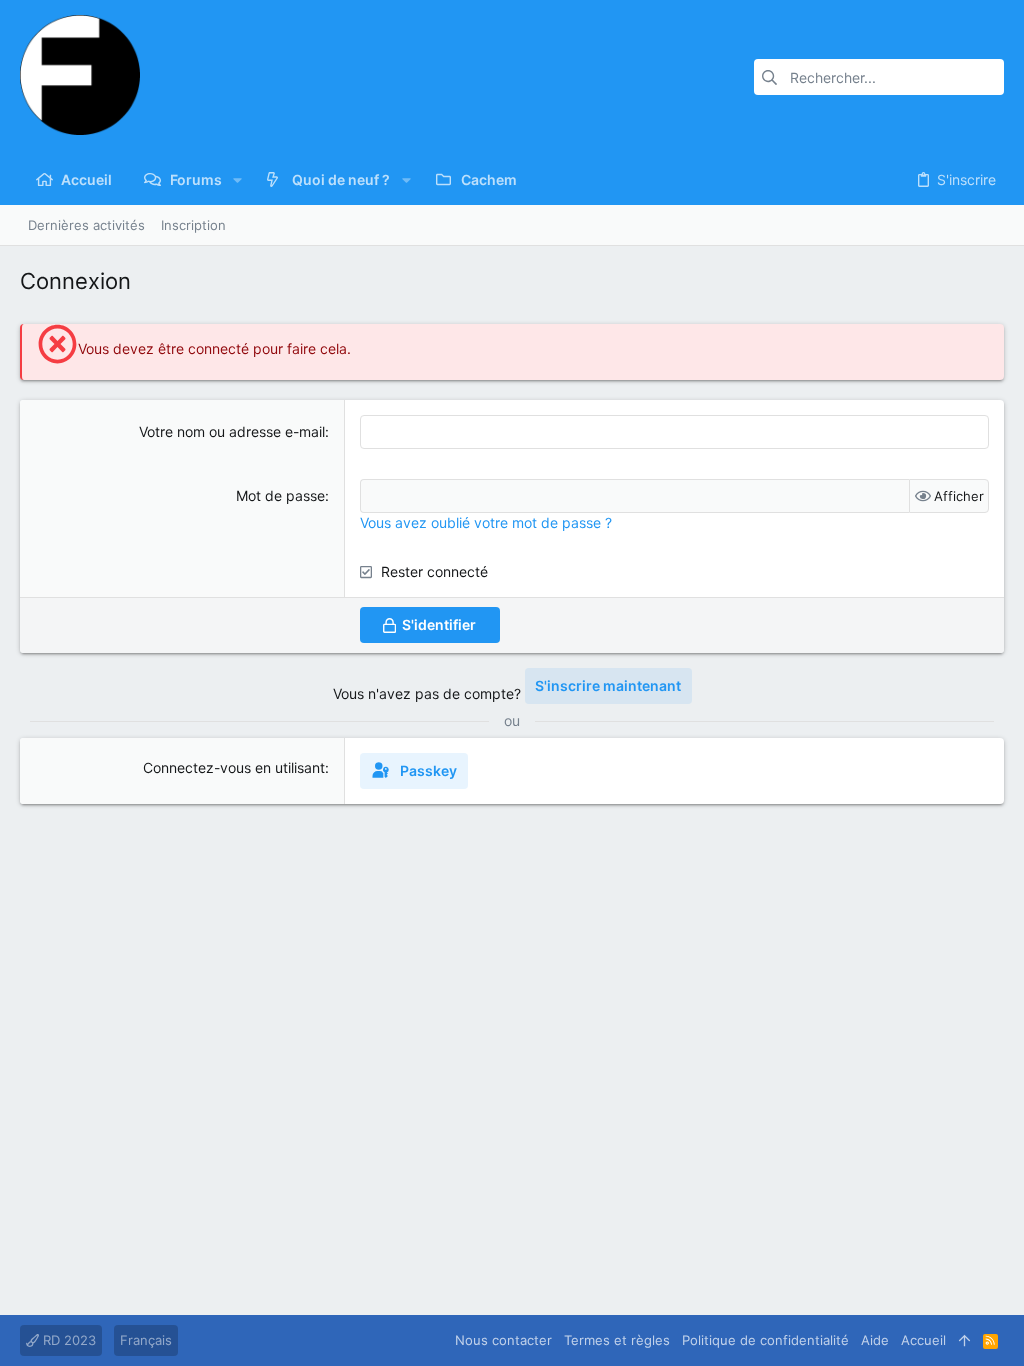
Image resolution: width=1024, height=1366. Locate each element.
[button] (237, 180)
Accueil (923, 1340)
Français (146, 1340)
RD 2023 (67, 1340)
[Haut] (964, 1340)
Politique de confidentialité (765, 1340)
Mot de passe (280, 495)
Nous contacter (503, 1340)
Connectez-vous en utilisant (234, 767)
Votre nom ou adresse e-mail (232, 431)
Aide (875, 1340)
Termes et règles (617, 1340)
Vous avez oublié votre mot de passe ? (486, 522)
